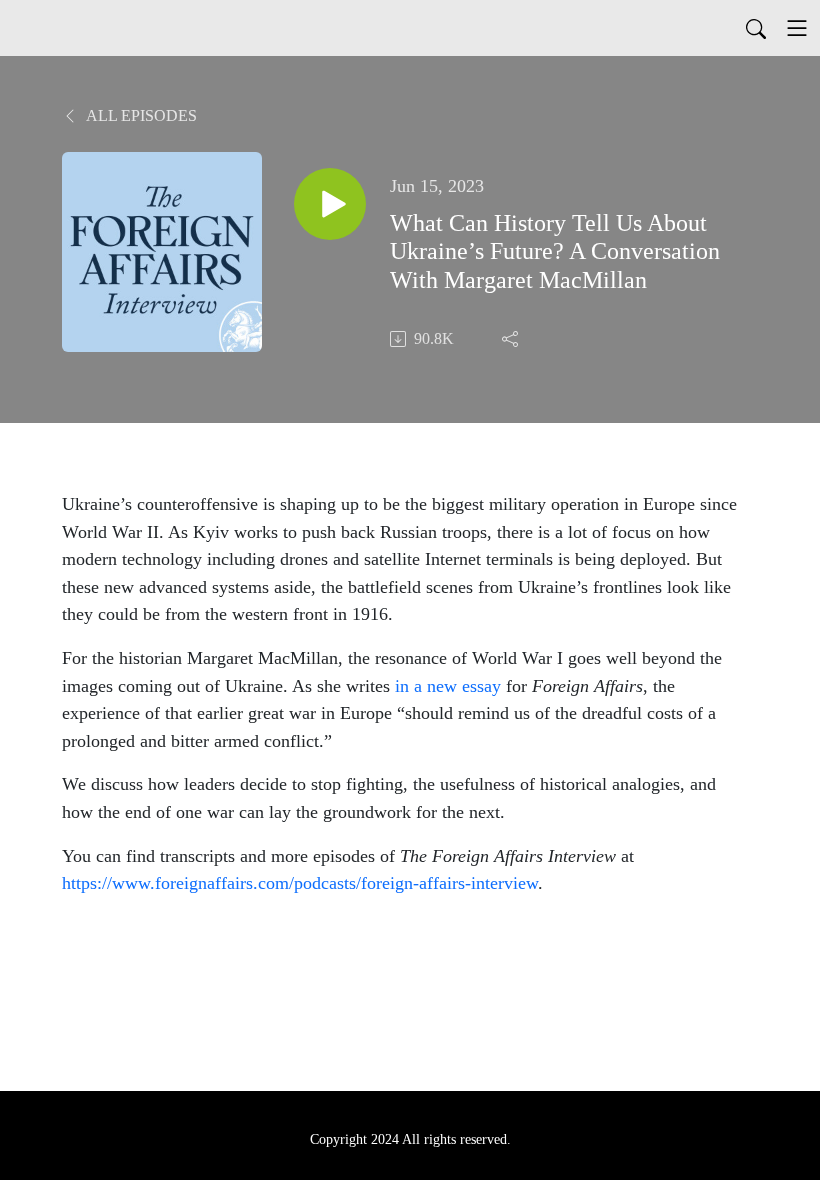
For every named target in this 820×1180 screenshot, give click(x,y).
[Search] (756, 28)
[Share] (512, 339)
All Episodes (140, 115)
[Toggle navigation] (797, 28)
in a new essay (448, 686)
